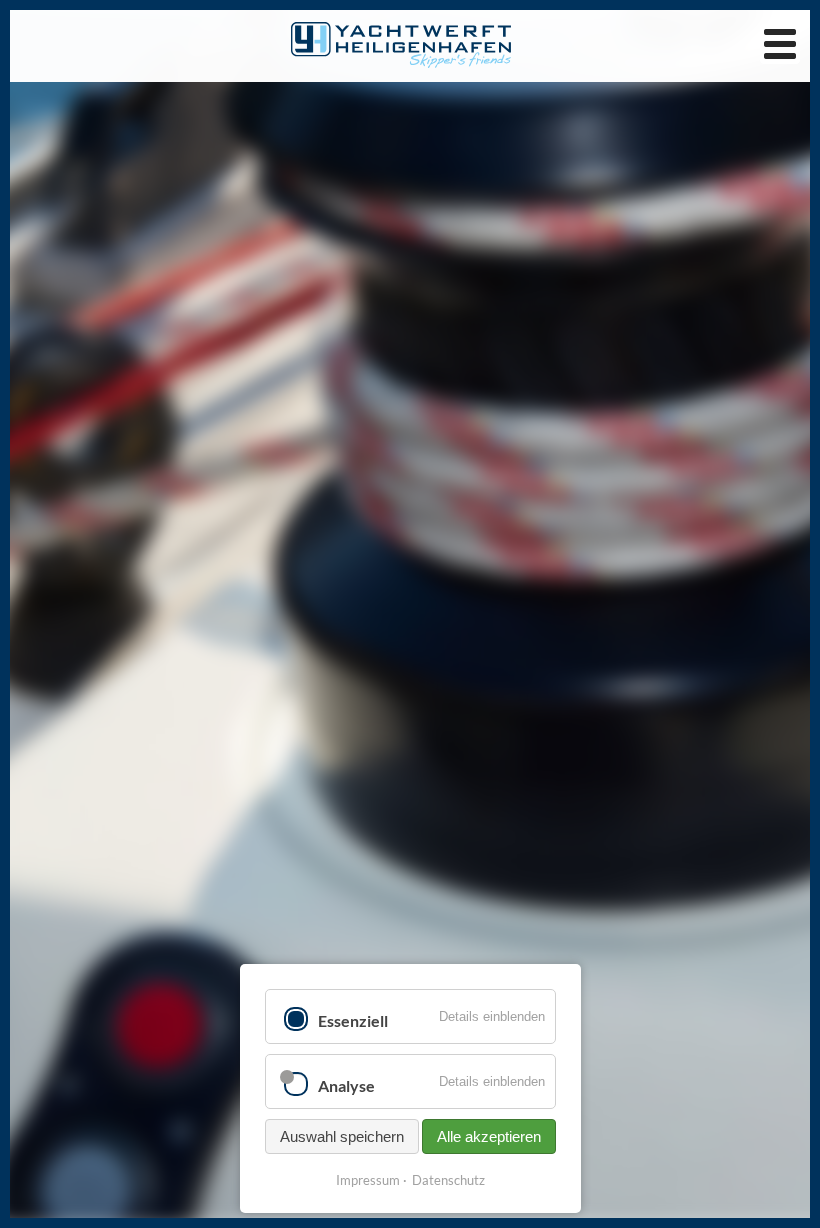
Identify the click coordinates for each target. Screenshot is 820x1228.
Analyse (346, 1085)
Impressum (368, 1180)
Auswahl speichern (342, 1136)
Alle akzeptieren (489, 1136)
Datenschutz (448, 1180)
